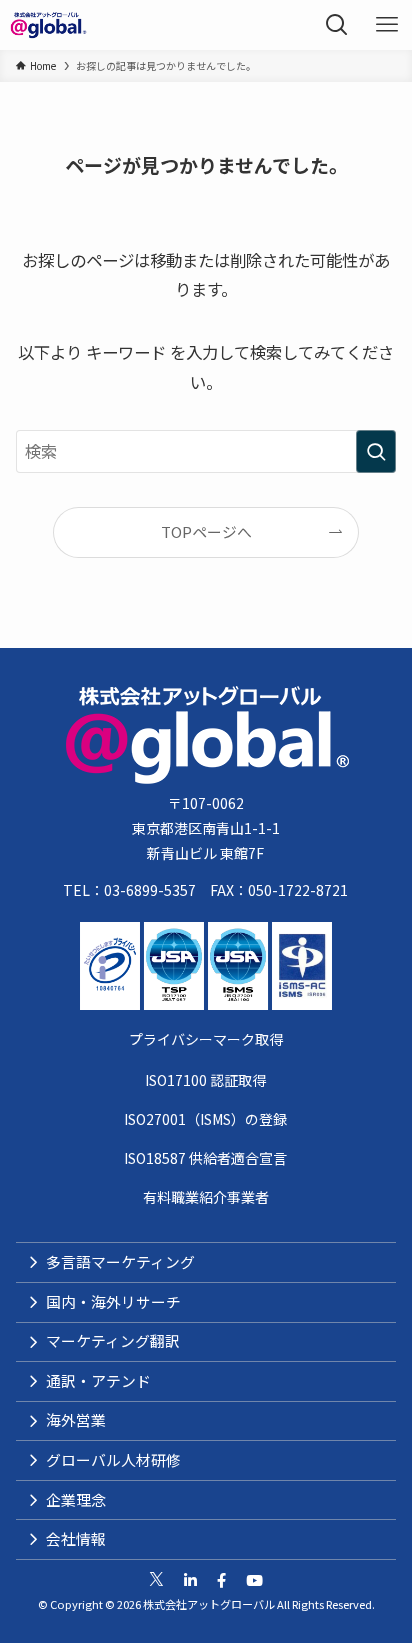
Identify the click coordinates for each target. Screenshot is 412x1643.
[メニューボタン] (387, 25)
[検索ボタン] (337, 25)
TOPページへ (206, 531)
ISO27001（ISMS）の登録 (205, 1119)
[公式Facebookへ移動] (221, 1580)
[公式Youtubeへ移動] (254, 1580)
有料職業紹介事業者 (206, 1197)
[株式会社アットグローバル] (48, 25)
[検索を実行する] (376, 451)
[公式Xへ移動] (156, 1580)
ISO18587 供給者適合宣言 (205, 1158)
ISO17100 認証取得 (205, 1080)
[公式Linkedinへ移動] (190, 1580)
